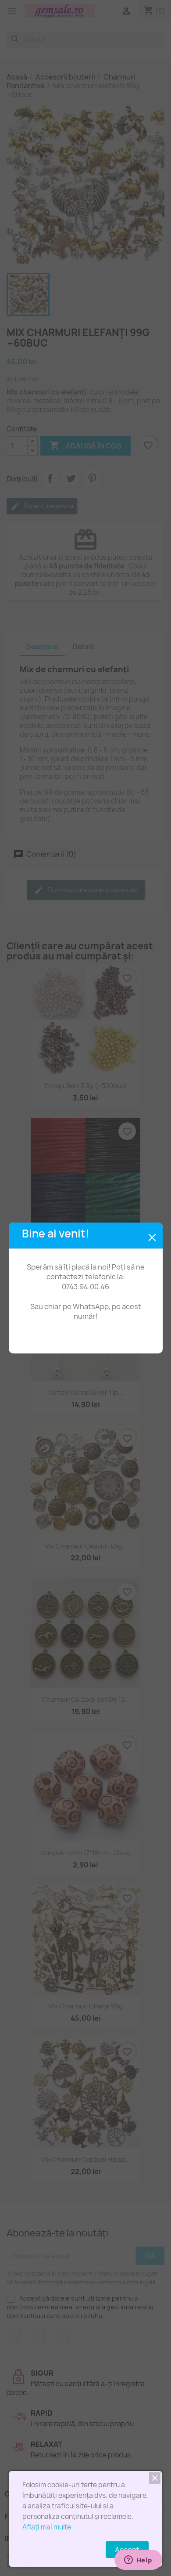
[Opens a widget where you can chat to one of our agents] (138, 2561)
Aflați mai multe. (48, 2527)
